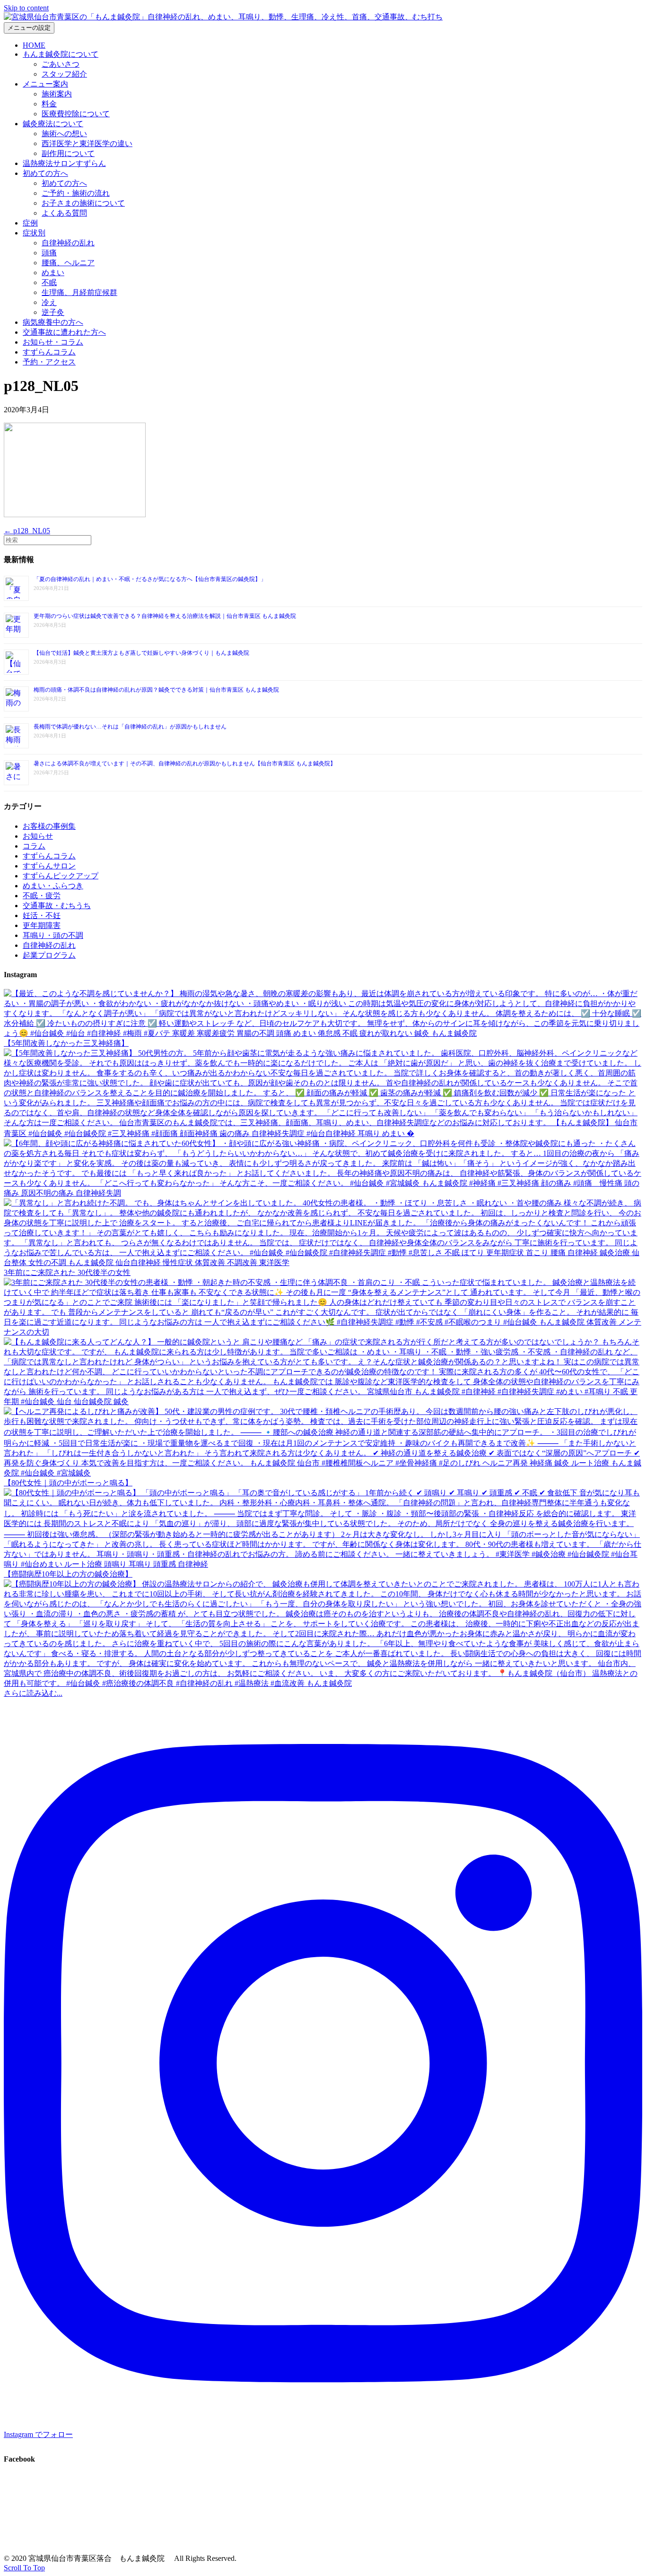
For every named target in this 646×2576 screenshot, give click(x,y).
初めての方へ (45, 173)
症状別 (34, 233)
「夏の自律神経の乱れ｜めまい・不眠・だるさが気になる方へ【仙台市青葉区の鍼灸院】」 (150, 579)
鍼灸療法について (53, 124)
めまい (53, 273)
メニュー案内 (45, 84)
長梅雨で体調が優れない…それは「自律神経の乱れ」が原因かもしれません (130, 727)
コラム (34, 846)
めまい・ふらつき (53, 886)
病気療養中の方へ (53, 322)
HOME (34, 45)
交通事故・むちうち (57, 906)
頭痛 (49, 253)
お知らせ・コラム (53, 342)
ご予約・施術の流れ (76, 193)
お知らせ (38, 836)
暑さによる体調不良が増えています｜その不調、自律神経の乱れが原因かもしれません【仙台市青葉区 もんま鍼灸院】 (185, 763)
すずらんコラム (49, 352)
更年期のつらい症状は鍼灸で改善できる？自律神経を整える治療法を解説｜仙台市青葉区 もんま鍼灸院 (165, 616)
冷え (49, 302)
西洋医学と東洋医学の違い (87, 143)
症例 (30, 223)
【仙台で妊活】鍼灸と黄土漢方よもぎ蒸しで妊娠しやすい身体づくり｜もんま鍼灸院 (141, 653)
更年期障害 (42, 925)
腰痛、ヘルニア (68, 263)
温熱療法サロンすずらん (64, 163)
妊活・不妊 (42, 915)
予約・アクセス (49, 362)
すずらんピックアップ (61, 876)
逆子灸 (53, 312)
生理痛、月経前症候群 (79, 292)
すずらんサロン (49, 866)
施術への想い (64, 134)
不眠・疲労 (42, 896)
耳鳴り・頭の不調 (53, 935)
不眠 (49, 282)
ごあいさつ (61, 64)
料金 (49, 104)
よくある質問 (64, 213)
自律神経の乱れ (68, 243)
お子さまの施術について (83, 203)
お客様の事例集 (49, 826)
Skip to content (26, 8)
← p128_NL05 (27, 531)
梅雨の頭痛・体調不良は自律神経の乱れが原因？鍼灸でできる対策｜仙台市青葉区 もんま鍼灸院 (156, 690)
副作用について (68, 153)
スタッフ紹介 (64, 74)
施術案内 (57, 94)
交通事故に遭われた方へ (64, 332)
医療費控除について (76, 114)
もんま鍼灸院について (61, 54)
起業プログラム (49, 955)
